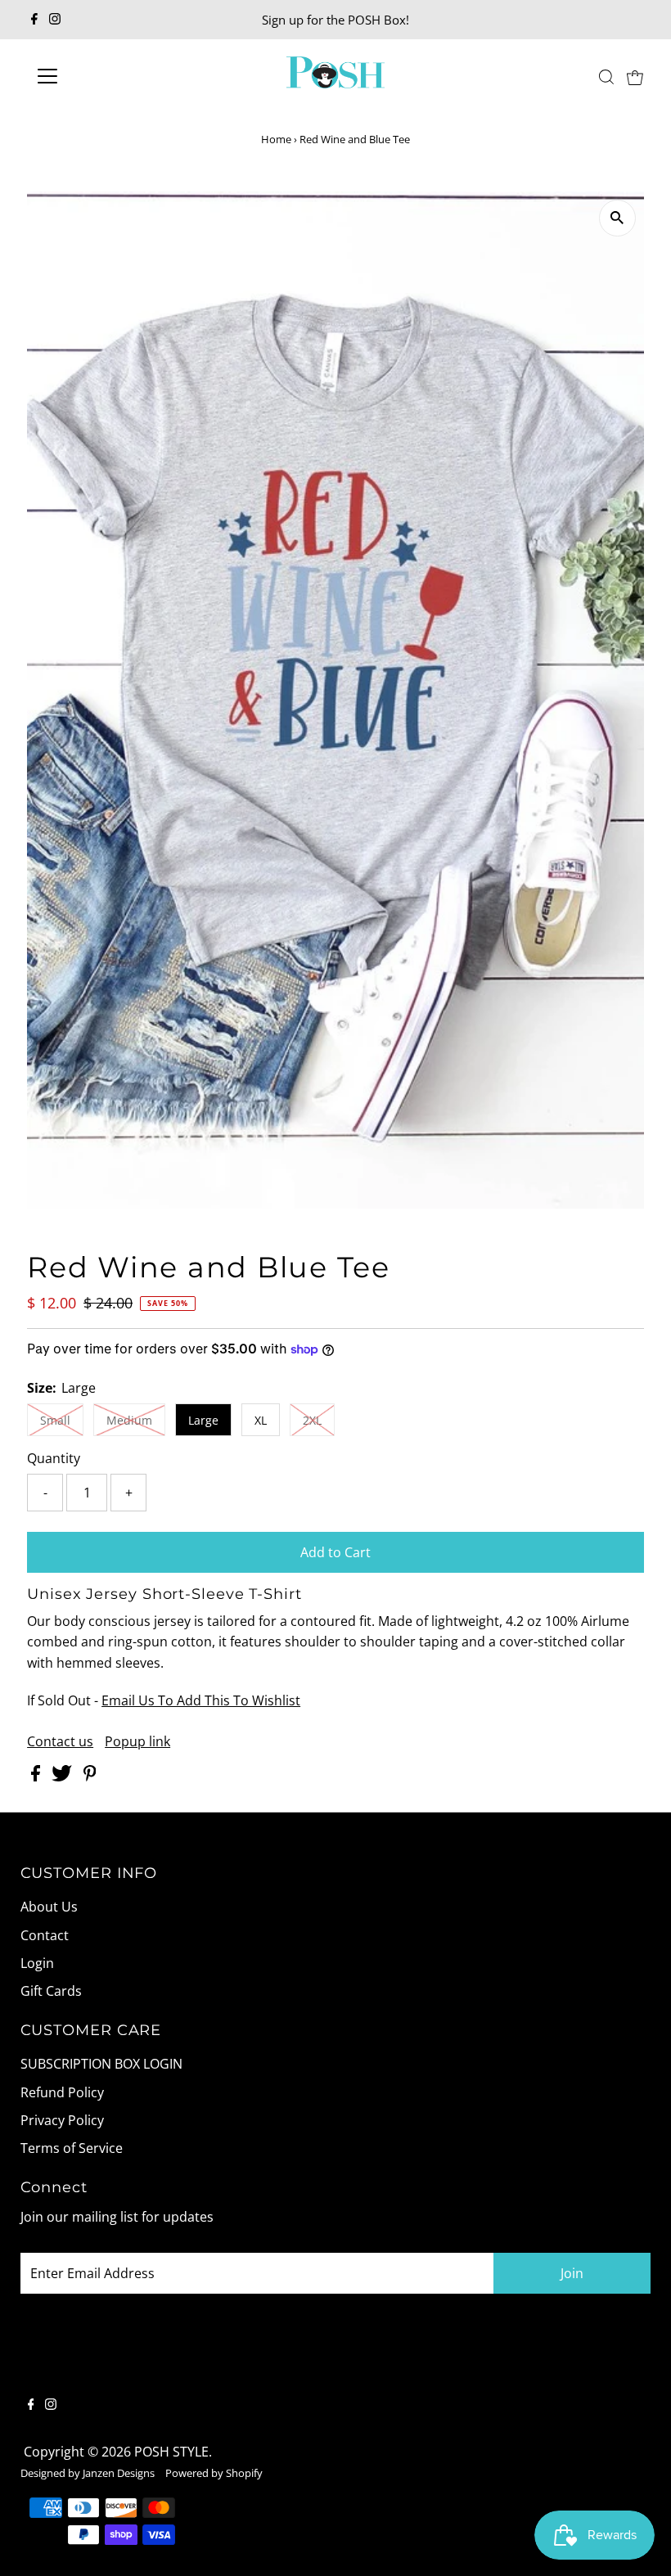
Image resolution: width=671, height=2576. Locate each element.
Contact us (60, 1741)
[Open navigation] (100, 76)
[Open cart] (635, 76)
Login (37, 1963)
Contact (45, 1935)
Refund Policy (62, 2092)
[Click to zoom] (617, 218)
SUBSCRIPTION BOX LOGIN (101, 2064)
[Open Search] (606, 77)
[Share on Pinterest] (90, 1777)
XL (261, 1420)
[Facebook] (34, 20)
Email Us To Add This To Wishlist (201, 1700)
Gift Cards (51, 1991)
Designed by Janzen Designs (88, 2473)
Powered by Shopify (214, 2473)
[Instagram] (55, 20)
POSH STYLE (171, 2452)
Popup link (137, 1741)
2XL (312, 1420)
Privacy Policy (62, 2120)
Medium (129, 1420)
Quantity (54, 1458)
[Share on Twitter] (63, 1777)
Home (276, 139)
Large (203, 1420)
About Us (49, 1907)
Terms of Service (72, 2148)
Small (55, 1420)
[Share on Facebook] (37, 1777)
